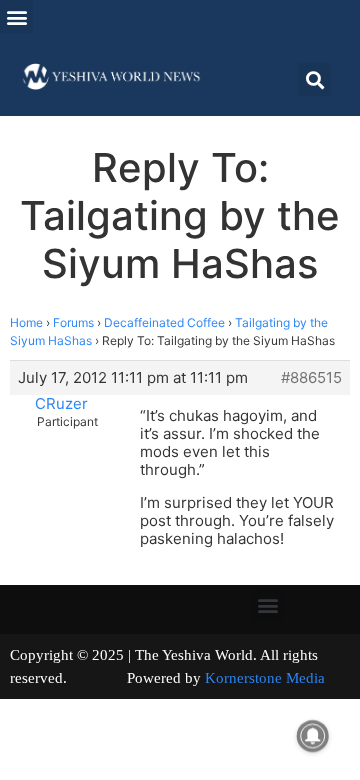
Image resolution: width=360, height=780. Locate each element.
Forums (73, 322)
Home (26, 322)
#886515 (311, 378)
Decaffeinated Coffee (164, 322)
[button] (16, 16)
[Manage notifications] (313, 736)
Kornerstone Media (265, 678)
